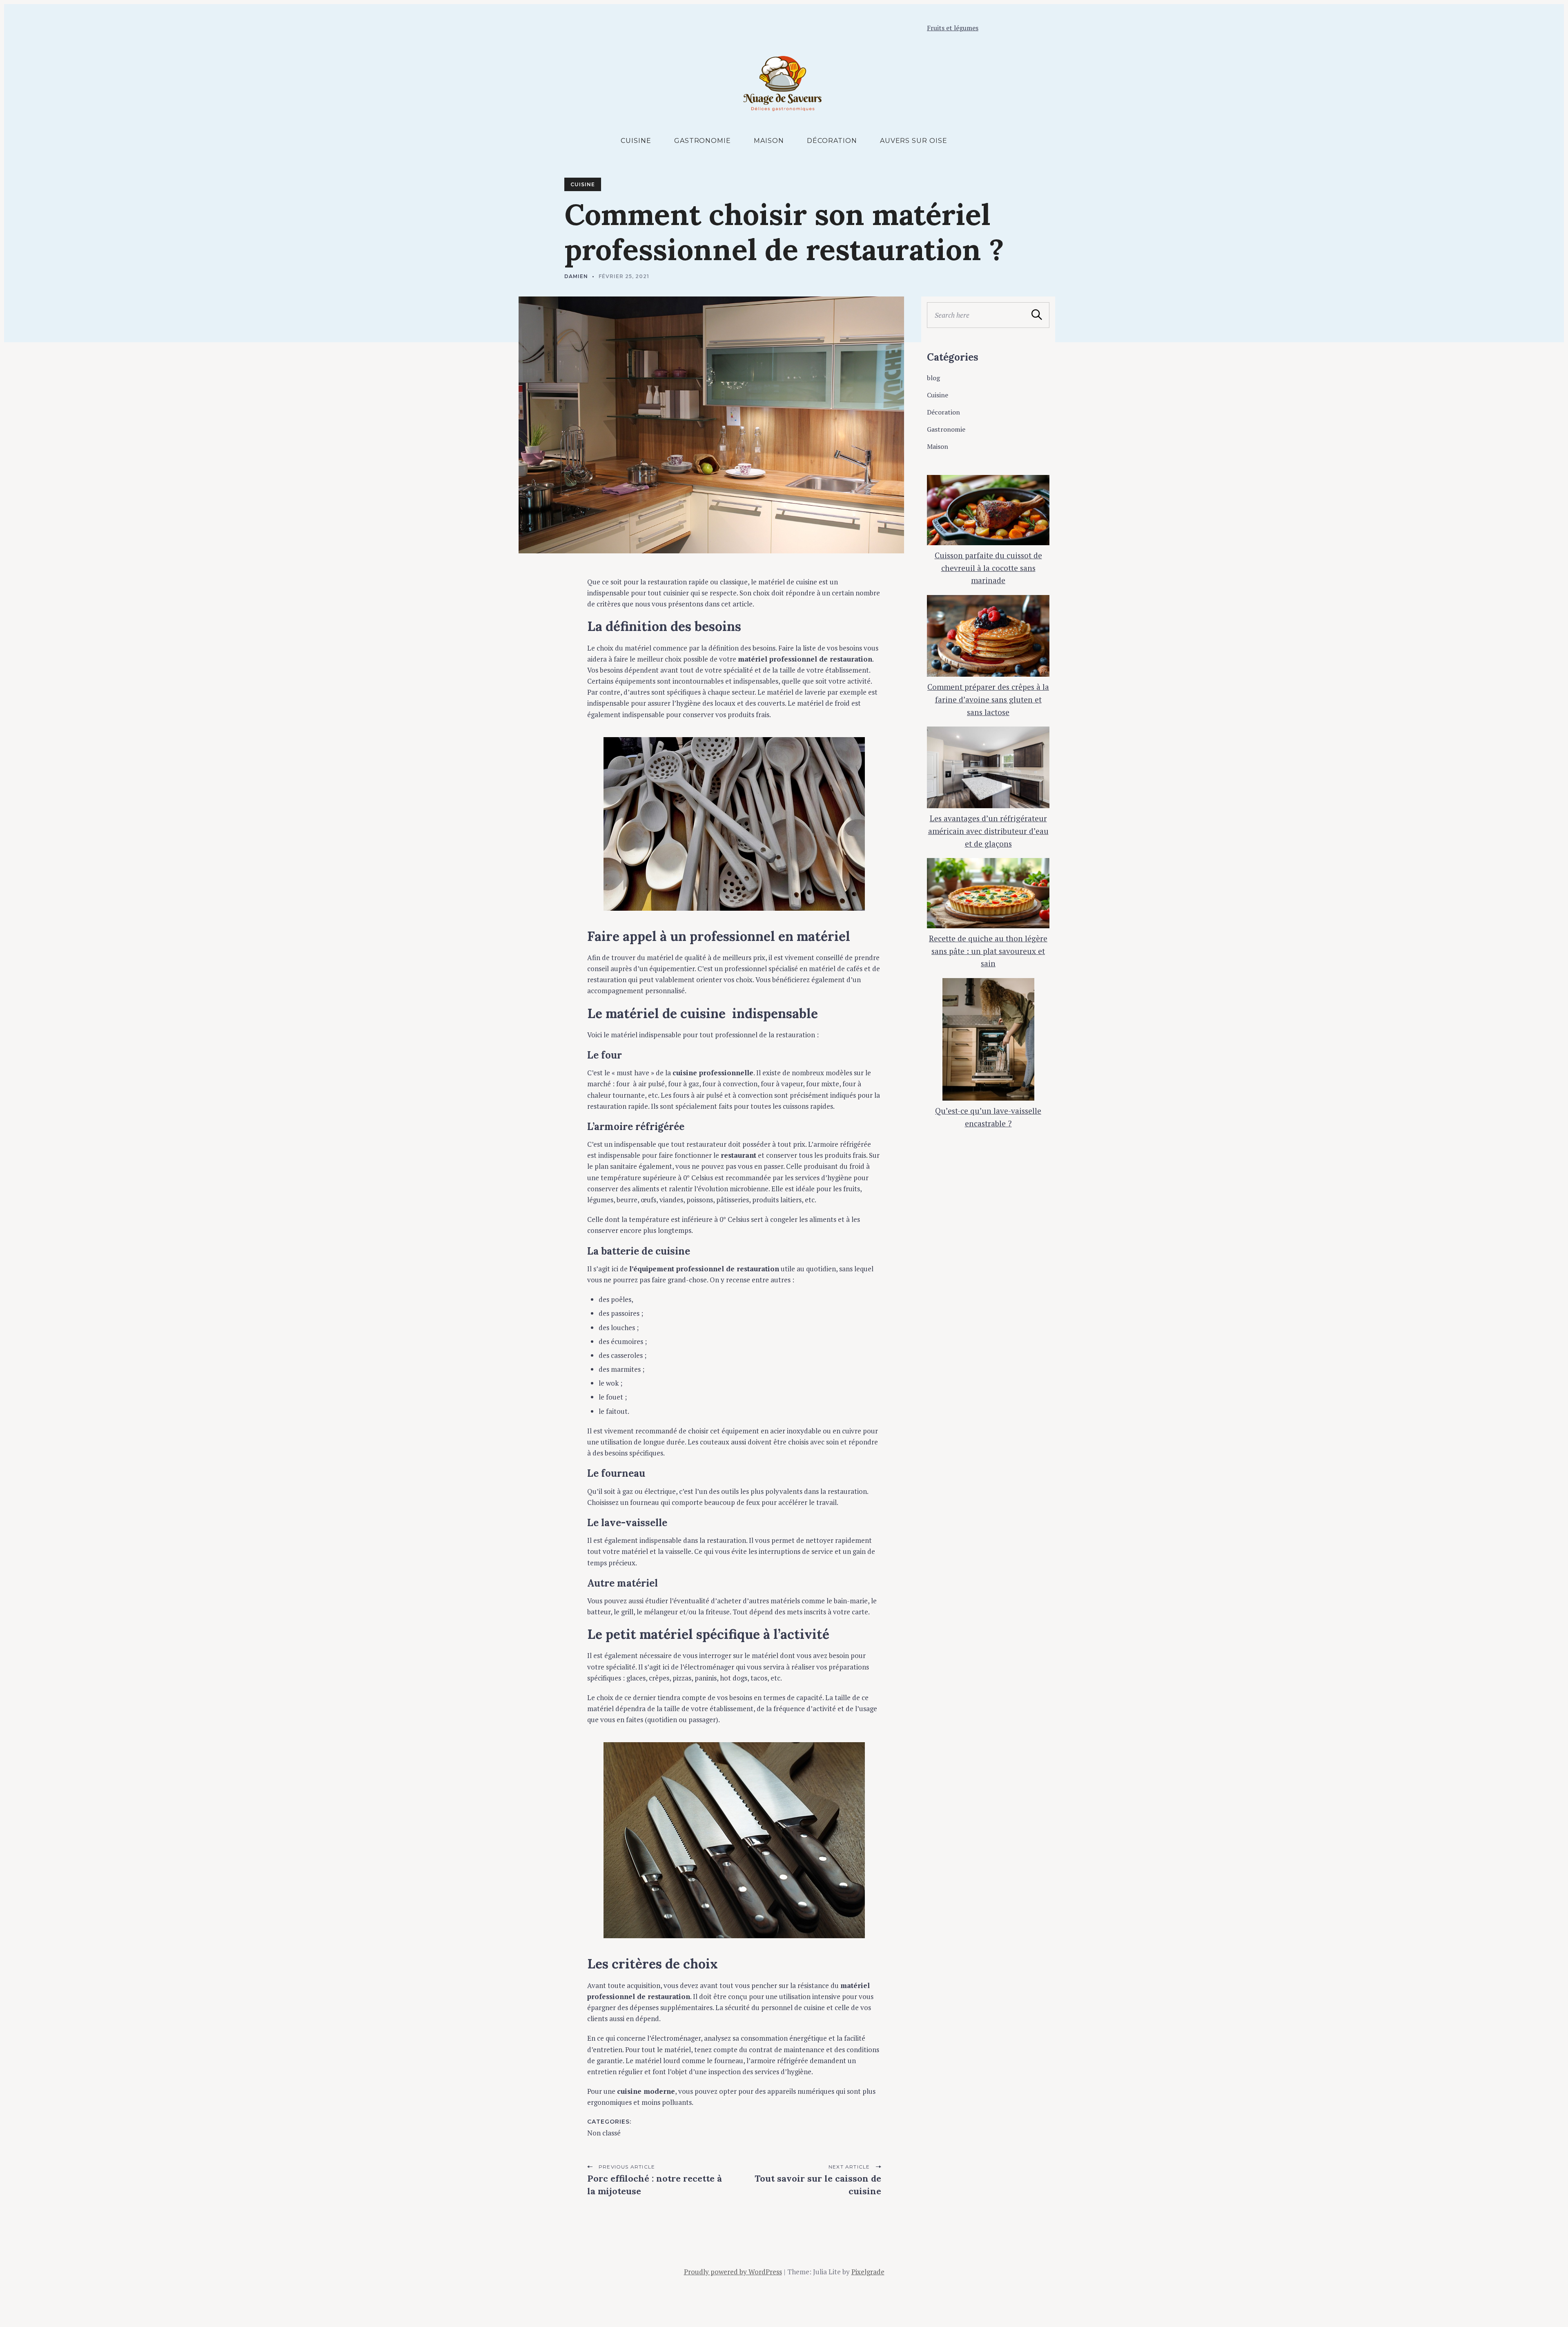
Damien (576, 276)
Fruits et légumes (953, 28)
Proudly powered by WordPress (733, 2272)
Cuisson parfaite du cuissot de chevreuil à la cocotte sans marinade (988, 568)
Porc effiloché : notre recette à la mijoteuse (655, 2185)
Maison (769, 141)
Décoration (832, 141)
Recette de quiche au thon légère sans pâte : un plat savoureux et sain (988, 951)
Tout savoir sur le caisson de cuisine (818, 2185)
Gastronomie (703, 141)
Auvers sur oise (914, 141)
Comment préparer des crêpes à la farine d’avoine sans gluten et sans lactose (988, 699)
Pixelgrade (868, 2272)
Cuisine (636, 141)
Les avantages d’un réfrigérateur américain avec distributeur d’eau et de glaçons (988, 831)
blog (933, 378)
